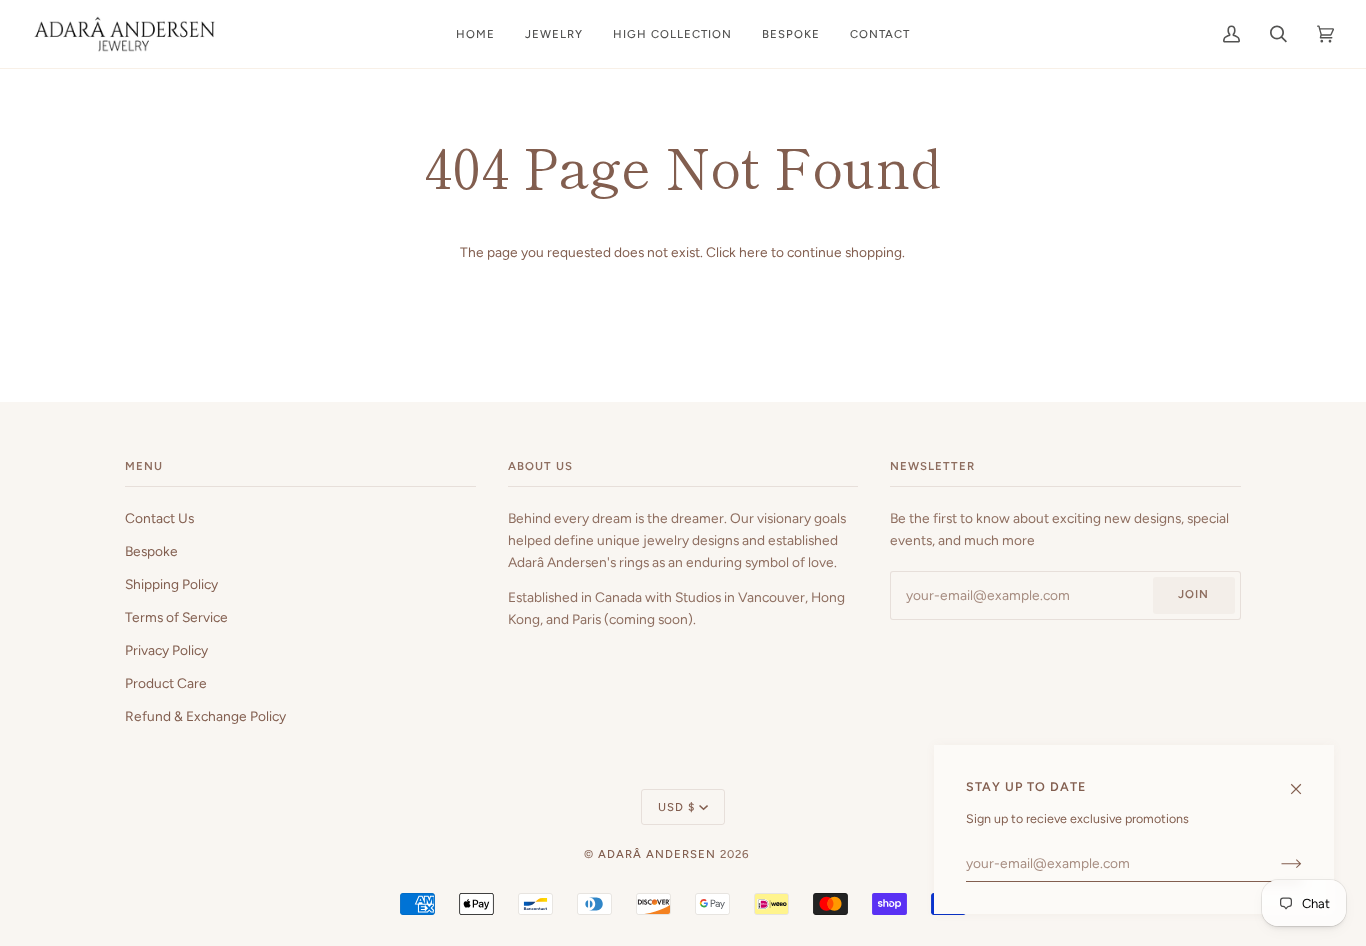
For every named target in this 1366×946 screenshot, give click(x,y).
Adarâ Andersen (657, 854)
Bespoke (151, 551)
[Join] (1275, 863)
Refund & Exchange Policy (205, 716)
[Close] (1304, 779)
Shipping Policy (171, 584)
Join (1193, 594)
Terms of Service (176, 617)
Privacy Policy (166, 650)
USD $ (676, 807)
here (753, 252)
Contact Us (159, 518)
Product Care (166, 683)
